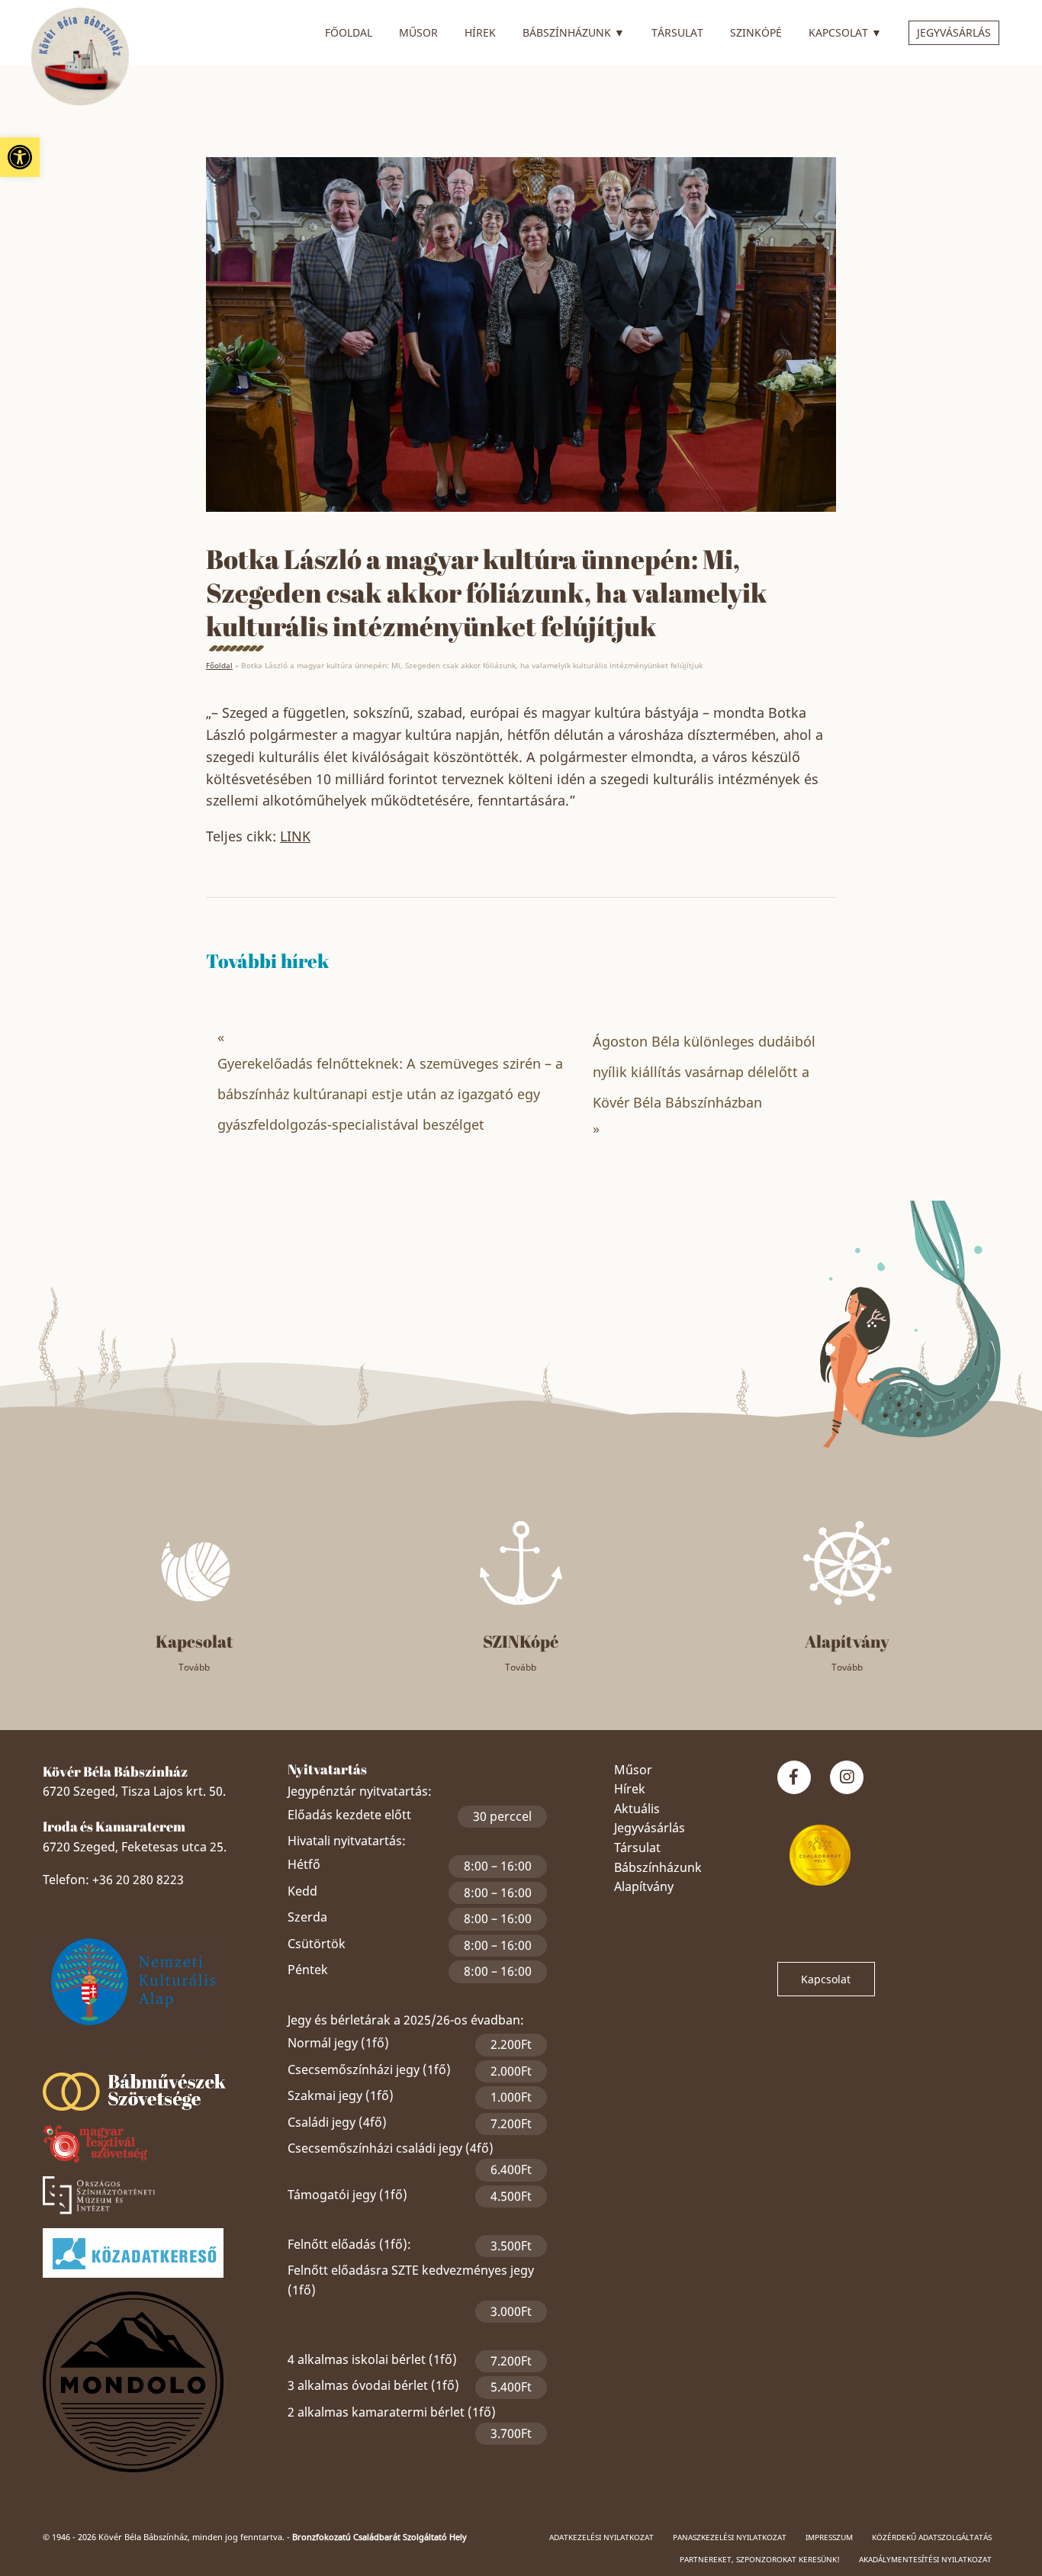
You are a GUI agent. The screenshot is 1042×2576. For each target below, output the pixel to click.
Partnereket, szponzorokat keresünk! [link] (760, 2559)
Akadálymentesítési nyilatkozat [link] (925, 2559)
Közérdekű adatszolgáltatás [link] (932, 2537)
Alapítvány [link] (644, 1886)
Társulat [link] (677, 32)
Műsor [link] (418, 32)
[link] (20, 157)
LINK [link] (295, 836)
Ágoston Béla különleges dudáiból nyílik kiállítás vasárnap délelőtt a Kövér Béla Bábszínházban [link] (704, 1072)
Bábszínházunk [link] (574, 32)
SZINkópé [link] (756, 32)
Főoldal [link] (349, 32)
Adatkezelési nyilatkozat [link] (601, 2537)
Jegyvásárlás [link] (954, 32)
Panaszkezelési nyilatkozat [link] (730, 2537)
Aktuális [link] (637, 1809)
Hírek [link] (480, 32)
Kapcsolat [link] (845, 32)
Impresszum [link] (829, 2537)
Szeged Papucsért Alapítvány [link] (153, 2049)
